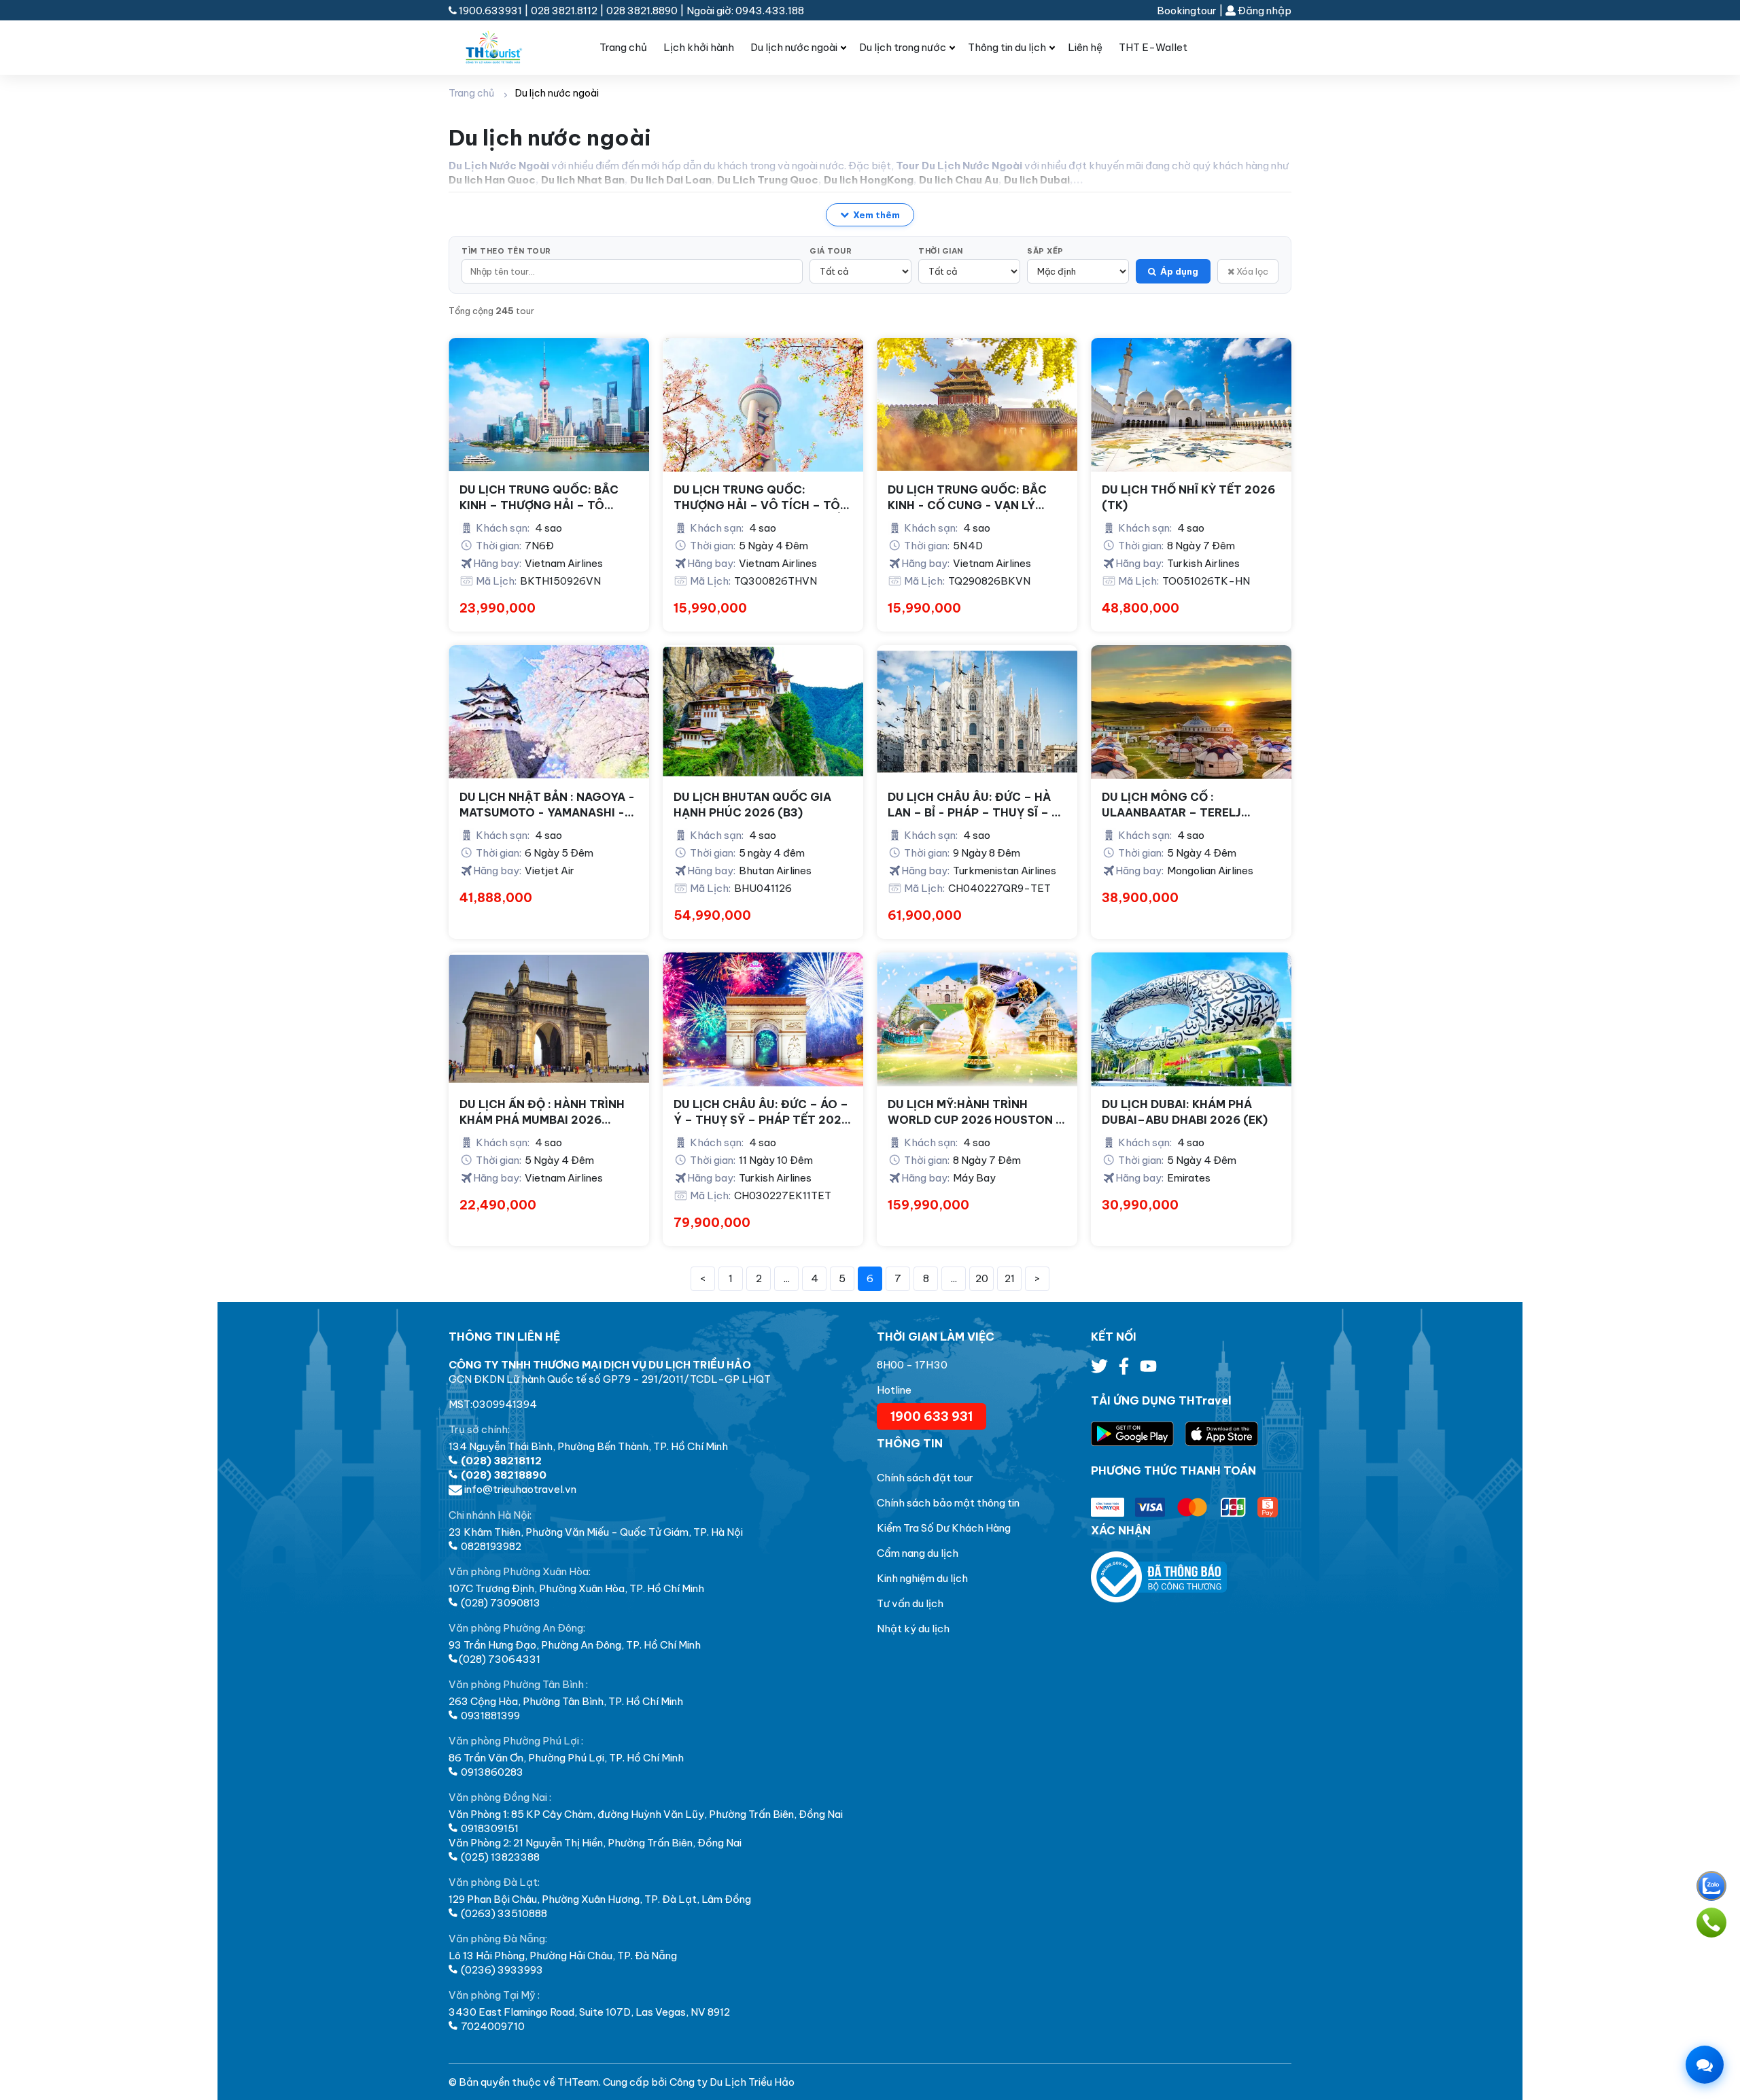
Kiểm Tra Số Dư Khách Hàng (944, 1528)
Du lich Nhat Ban (583, 180)
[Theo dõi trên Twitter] (1100, 1370)
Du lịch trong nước (903, 47)
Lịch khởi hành (699, 47)
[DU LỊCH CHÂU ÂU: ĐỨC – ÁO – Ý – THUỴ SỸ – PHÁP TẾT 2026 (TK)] (763, 1019)
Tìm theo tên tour (506, 251)
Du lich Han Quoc (492, 180)
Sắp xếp (1045, 251)
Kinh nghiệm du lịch (922, 1578)
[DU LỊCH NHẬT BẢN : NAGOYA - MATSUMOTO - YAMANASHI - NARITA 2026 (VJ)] (549, 712)
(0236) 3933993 (501, 1970)
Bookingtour (1187, 11)
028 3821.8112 (564, 11)
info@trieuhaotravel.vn (519, 1489)
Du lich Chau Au (959, 180)
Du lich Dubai (1037, 180)
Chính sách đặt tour (925, 1478)
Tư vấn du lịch (910, 1603)
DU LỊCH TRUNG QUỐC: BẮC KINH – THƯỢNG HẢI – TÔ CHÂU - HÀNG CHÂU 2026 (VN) (549, 498)
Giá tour (831, 251)
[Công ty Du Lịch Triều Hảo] (505, 48)
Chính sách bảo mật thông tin (948, 1503)
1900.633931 (490, 11)
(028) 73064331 (500, 1659)
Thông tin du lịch (1007, 47)
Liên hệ (1085, 47)
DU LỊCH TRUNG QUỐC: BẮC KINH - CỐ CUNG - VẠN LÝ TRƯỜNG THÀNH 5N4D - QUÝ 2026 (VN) (971, 498)
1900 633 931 (932, 1416)
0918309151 (489, 1828)
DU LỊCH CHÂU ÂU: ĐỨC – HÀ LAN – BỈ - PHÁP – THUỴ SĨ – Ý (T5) (974, 805)
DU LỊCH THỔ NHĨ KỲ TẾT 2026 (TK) (1188, 497)
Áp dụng (1179, 271)
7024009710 (492, 2026)
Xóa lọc (1251, 271)
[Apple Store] (1222, 1434)
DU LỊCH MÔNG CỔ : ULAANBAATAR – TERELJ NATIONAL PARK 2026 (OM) (1180, 805)
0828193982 (490, 1546)
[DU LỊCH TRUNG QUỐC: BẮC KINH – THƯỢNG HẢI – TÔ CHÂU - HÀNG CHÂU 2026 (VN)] (549, 405)
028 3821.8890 (642, 11)
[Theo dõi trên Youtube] (1148, 1370)
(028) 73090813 (500, 1603)
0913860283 (491, 1772)
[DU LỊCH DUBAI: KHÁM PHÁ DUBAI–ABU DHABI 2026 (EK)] (1191, 1019)
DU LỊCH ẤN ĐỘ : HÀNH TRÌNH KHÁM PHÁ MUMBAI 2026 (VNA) (542, 1112)
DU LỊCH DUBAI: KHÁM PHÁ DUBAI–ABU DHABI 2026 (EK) (1185, 1112)
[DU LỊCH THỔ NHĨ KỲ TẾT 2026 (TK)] (1191, 405)
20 (982, 1278)
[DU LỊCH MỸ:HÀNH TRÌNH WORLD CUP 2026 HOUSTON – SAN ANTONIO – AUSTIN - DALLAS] (977, 1019)
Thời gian (941, 251)
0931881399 (489, 1716)
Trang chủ (623, 47)
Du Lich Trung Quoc (768, 180)
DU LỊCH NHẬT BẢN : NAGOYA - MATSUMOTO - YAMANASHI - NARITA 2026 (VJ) (547, 805)
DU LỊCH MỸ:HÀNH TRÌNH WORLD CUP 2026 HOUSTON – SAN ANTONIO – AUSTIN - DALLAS (976, 1112)
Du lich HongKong (869, 180)
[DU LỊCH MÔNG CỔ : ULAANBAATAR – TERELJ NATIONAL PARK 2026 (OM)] (1191, 712)
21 (1010, 1278)
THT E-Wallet (1153, 47)
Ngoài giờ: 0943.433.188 (745, 11)
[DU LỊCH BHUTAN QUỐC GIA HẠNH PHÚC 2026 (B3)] (763, 712)
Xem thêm (876, 215)
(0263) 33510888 (503, 1913)
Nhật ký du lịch (913, 1629)
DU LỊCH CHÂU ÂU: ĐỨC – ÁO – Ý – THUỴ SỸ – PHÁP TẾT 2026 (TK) (761, 1112)
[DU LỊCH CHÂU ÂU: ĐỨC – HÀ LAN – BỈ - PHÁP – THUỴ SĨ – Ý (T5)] (977, 712)
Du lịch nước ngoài (794, 47)
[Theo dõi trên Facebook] (1125, 1370)
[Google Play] (1138, 1434)
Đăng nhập (1264, 11)
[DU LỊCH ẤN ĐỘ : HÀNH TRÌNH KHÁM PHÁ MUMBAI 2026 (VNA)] (549, 1019)
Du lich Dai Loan (671, 180)
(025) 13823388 (499, 1857)
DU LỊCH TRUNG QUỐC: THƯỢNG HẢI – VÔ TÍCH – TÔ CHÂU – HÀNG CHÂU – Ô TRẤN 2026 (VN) (761, 498)
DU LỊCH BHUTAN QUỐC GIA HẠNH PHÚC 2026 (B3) (752, 804)
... (787, 1278)
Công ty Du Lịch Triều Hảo (732, 2082)
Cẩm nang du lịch (918, 1553)
